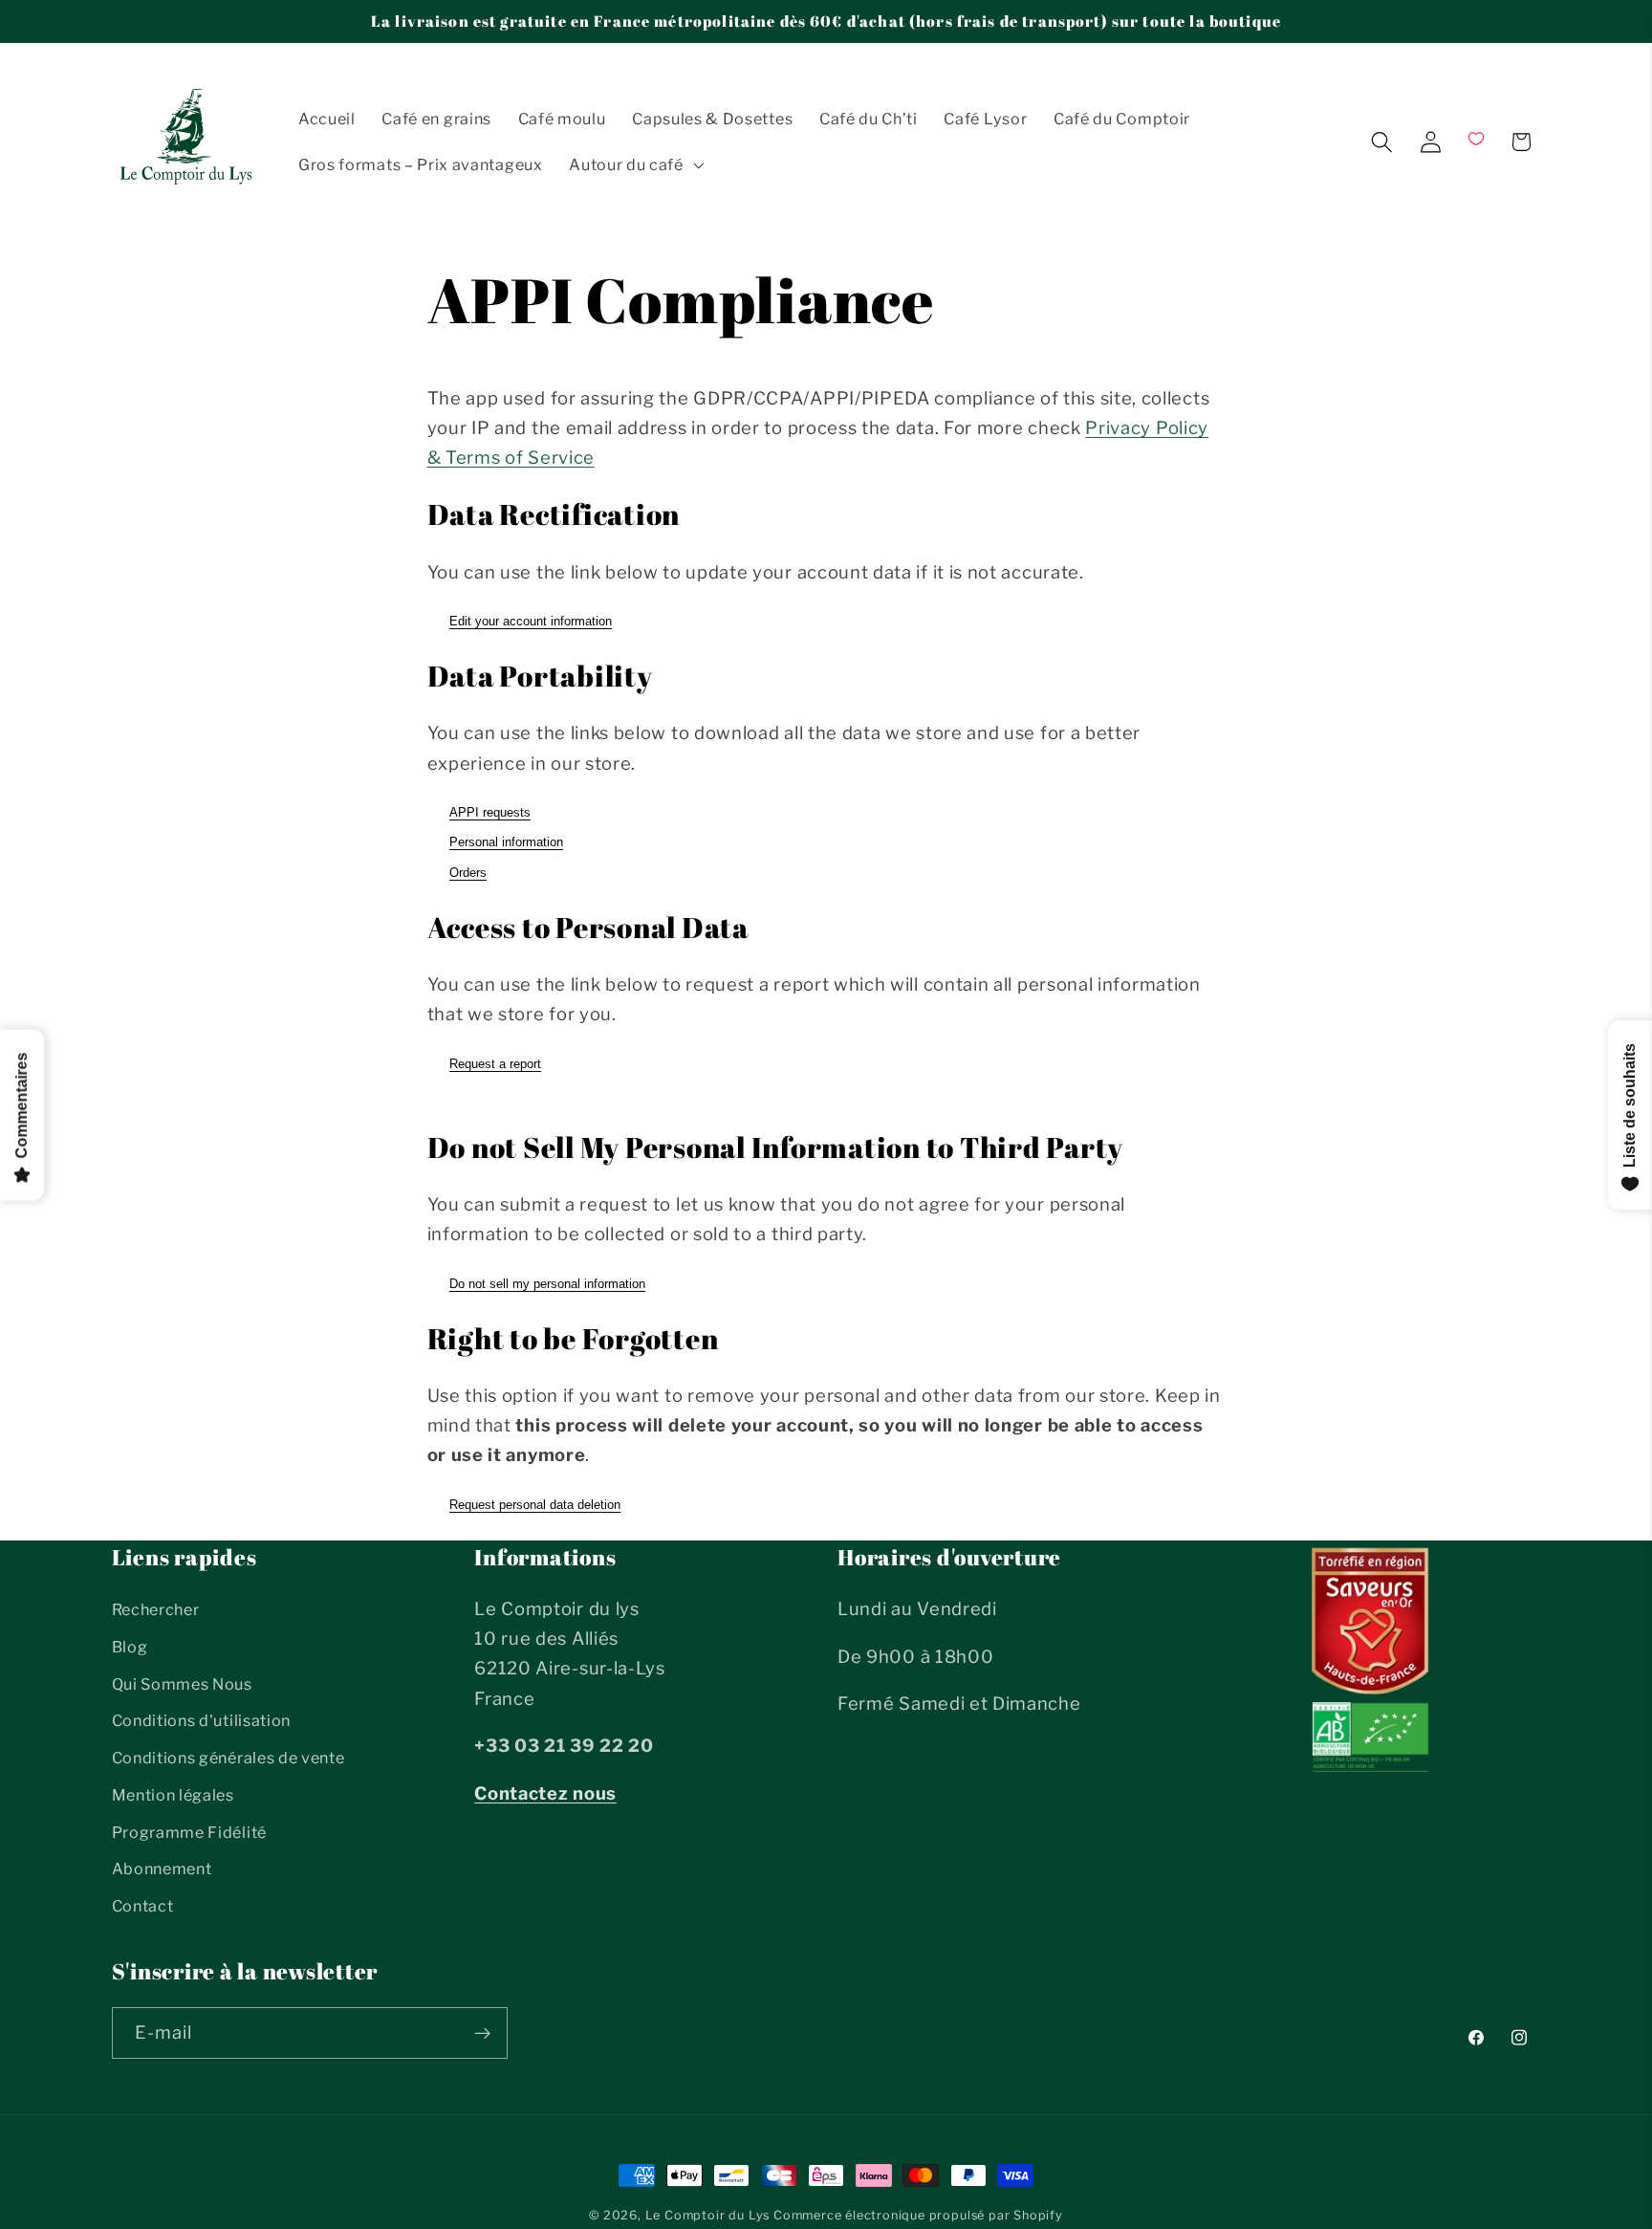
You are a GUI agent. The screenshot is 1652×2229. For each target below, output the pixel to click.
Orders (468, 873)
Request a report (495, 1064)
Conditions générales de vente (228, 1758)
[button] (634, 164)
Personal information (506, 842)
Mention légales (173, 1795)
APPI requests (490, 812)
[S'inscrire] (482, 2033)
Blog (130, 1647)
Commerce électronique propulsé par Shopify (918, 2215)
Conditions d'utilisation (202, 1720)
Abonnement (162, 1868)
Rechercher (156, 1609)
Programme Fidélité (189, 1832)
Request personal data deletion (535, 1505)
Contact (143, 1906)
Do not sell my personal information (547, 1284)
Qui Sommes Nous (182, 1684)
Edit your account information (531, 621)
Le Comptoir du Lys (708, 2215)
